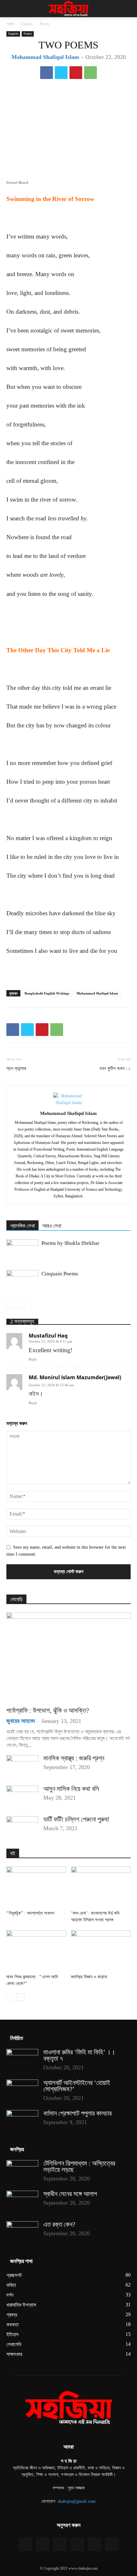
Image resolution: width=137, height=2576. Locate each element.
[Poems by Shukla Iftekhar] (22, 1250)
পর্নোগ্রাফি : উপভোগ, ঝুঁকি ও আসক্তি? (48, 1710)
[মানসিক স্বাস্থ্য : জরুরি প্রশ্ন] (22, 1766)
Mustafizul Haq (48, 1336)
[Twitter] (61, 73)
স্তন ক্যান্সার (16, 1068)
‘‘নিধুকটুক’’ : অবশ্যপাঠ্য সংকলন (30, 1913)
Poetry (45, 24)
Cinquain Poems (60, 1274)
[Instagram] (43, 2544)
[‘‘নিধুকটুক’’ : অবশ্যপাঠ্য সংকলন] (36, 1887)
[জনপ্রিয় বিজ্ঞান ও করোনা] (101, 1951)
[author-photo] (68, 1103)
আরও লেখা (52, 1226)
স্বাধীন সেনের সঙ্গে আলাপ (70, 2194)
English (27, 24)
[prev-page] (10, 1305)
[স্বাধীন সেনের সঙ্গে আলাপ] (22, 2202)
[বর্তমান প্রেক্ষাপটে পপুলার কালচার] (22, 2121)
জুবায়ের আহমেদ (21, 1721)
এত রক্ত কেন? (59, 2224)
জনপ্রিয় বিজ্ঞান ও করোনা (89, 1977)
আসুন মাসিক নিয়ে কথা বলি (71, 1789)
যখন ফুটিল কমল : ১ (115, 1068)
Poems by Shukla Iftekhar (70, 1243)
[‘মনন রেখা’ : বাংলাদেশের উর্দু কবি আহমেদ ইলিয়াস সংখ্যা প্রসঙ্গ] (101, 1887)
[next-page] (21, 1997)
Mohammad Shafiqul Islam (45, 57)
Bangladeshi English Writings (47, 993)
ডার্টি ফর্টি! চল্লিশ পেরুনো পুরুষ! (76, 1819)
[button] (11, 9)
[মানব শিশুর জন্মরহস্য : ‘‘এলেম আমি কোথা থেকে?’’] (36, 1951)
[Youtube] (112, 2544)
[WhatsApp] (90, 73)
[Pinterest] (76, 73)
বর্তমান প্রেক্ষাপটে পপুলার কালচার (77, 2113)
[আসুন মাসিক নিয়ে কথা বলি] (22, 1797)
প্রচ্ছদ (10, 24)
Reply (33, 1359)
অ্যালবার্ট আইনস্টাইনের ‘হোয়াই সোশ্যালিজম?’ (77, 2086)
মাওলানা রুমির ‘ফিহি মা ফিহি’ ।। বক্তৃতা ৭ (79, 2055)
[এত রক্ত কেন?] (22, 2232)
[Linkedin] (60, 2544)
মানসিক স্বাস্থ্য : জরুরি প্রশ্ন (74, 1758)
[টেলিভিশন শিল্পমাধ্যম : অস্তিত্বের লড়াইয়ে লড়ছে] (22, 2171)
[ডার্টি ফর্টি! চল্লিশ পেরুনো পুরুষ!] (22, 1827)
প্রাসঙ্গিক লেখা (22, 1226)
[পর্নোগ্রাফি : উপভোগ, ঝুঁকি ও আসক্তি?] (68, 1657)
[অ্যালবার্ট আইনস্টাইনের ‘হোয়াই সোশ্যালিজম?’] (22, 2091)
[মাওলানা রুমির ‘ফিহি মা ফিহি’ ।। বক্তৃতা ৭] (22, 2060)
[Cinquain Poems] (22, 1281)
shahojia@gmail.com (77, 2501)
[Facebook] (47, 73)
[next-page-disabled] (21, 1305)
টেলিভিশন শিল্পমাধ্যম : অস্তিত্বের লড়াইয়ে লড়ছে (79, 2166)
